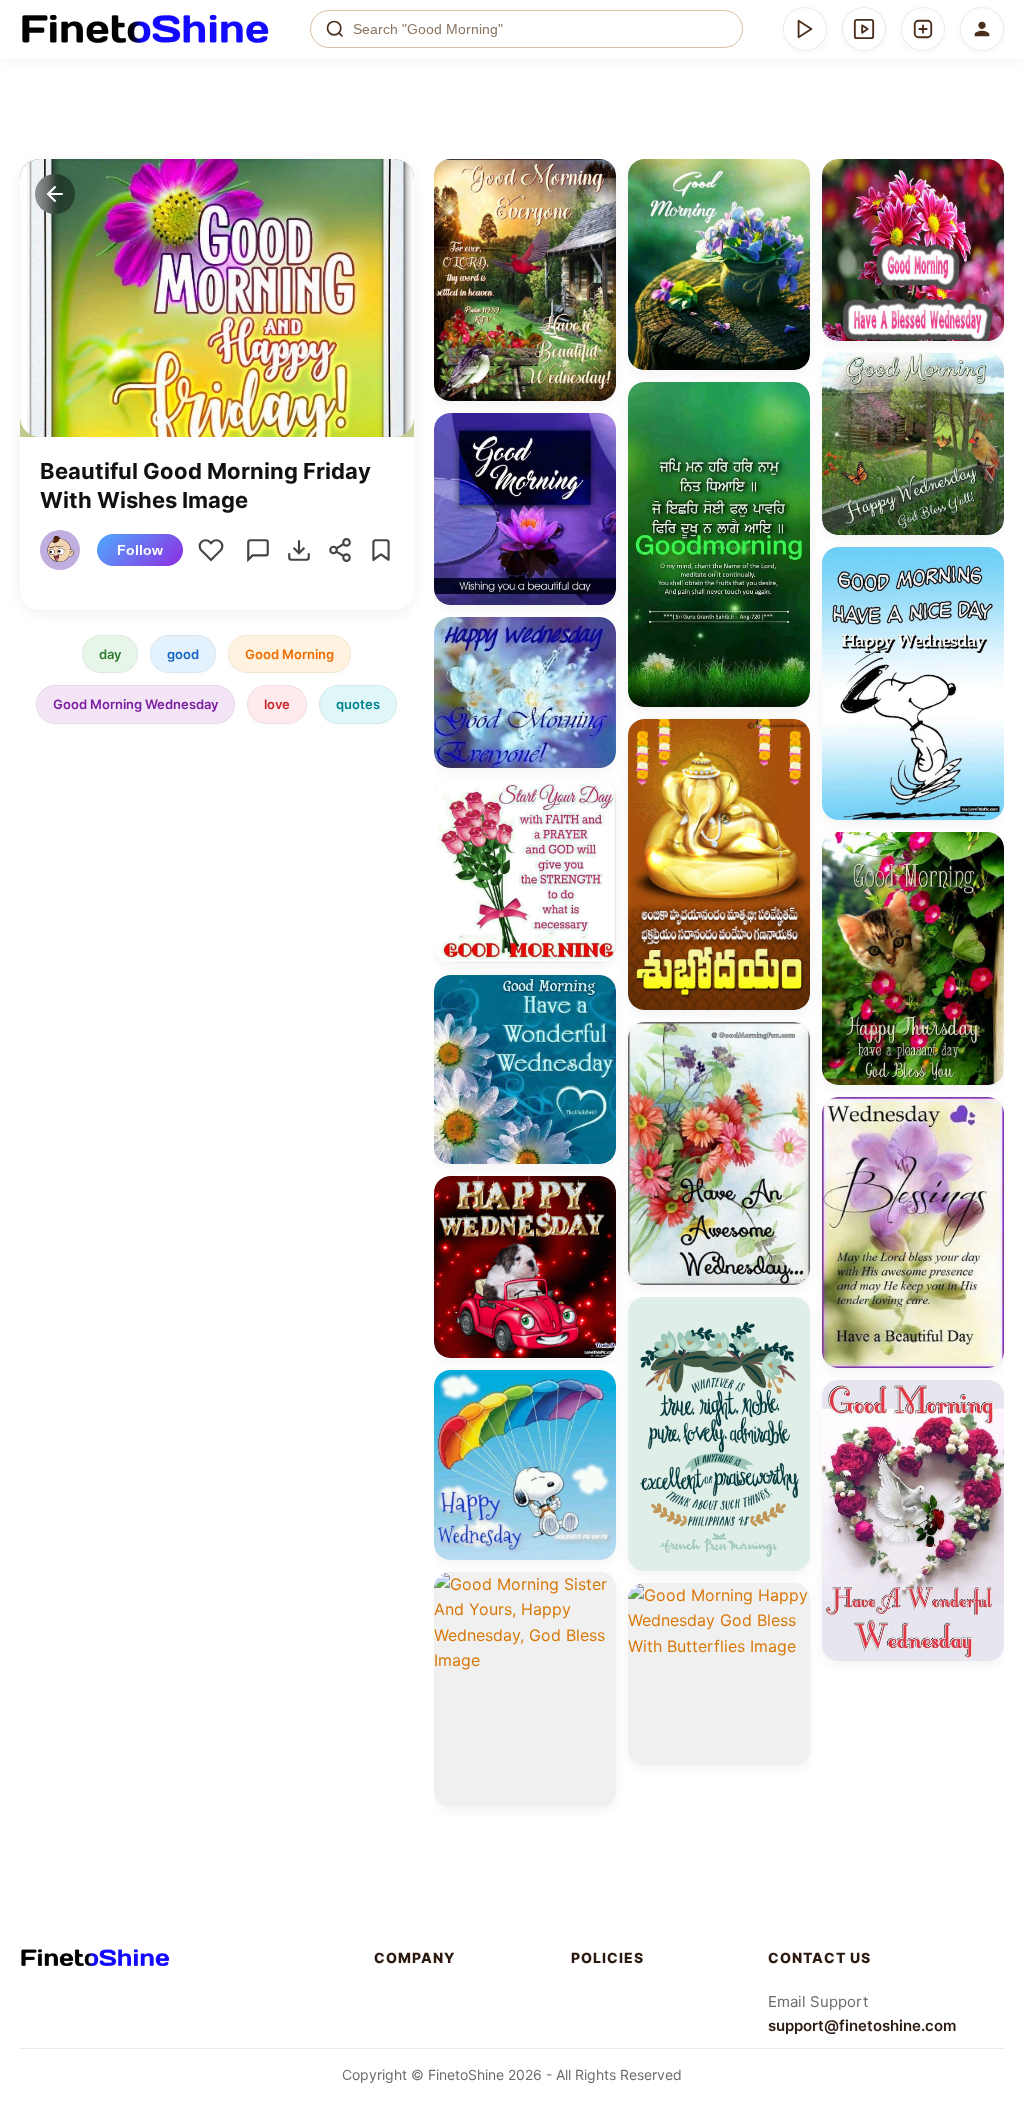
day (110, 654)
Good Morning (289, 654)
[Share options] (594, 181)
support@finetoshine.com (862, 2025)
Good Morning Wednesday (135, 704)
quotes (358, 704)
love (277, 704)
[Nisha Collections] (63, 550)
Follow (140, 550)
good (183, 654)
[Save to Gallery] (594, 217)
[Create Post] (923, 29)
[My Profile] (982, 29)
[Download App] (805, 29)
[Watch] (864, 29)
